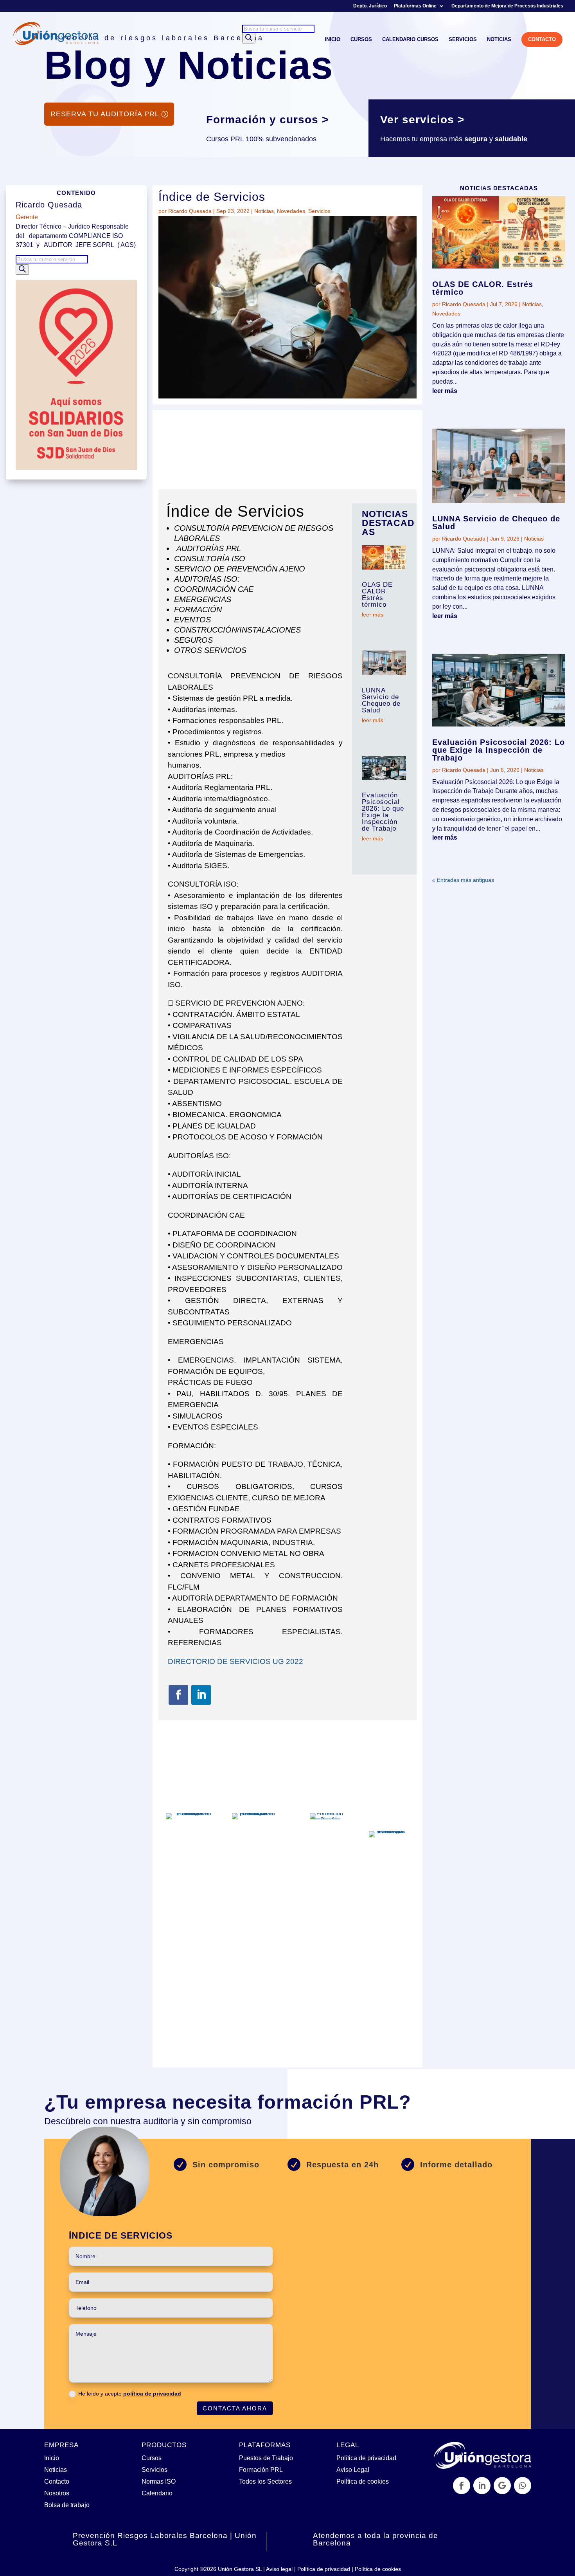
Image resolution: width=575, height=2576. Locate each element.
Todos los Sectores (265, 2481)
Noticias (264, 211)
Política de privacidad (366, 2458)
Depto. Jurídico (370, 6)
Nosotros (57, 2493)
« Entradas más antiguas (463, 880)
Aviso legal (279, 2569)
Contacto (57, 2481)
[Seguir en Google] (502, 2486)
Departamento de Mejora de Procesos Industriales (507, 6)
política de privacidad (152, 2394)
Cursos (152, 2458)
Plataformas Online (415, 6)
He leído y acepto (130, 2394)
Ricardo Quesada (190, 211)
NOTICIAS (499, 40)
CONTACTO (542, 39)
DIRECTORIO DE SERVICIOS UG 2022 (235, 1661)
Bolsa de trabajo (67, 2505)
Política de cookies (363, 2481)
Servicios (319, 211)
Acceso (227, 2015)
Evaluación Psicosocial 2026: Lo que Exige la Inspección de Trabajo (383, 812)
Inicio (52, 2458)
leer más (373, 615)
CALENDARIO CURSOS (410, 40)
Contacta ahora (235, 2408)
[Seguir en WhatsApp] (523, 2486)
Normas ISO (159, 2481)
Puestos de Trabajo (266, 2458)
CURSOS (361, 40)
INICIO (332, 40)
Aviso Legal (353, 2470)
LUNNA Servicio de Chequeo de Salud (381, 700)
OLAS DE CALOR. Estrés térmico (377, 595)
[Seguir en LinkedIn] (201, 1695)
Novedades (291, 211)
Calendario (157, 2493)
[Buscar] (249, 38)
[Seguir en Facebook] (178, 1695)
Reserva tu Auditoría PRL (105, 114)
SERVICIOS (463, 40)
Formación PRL (261, 2470)
